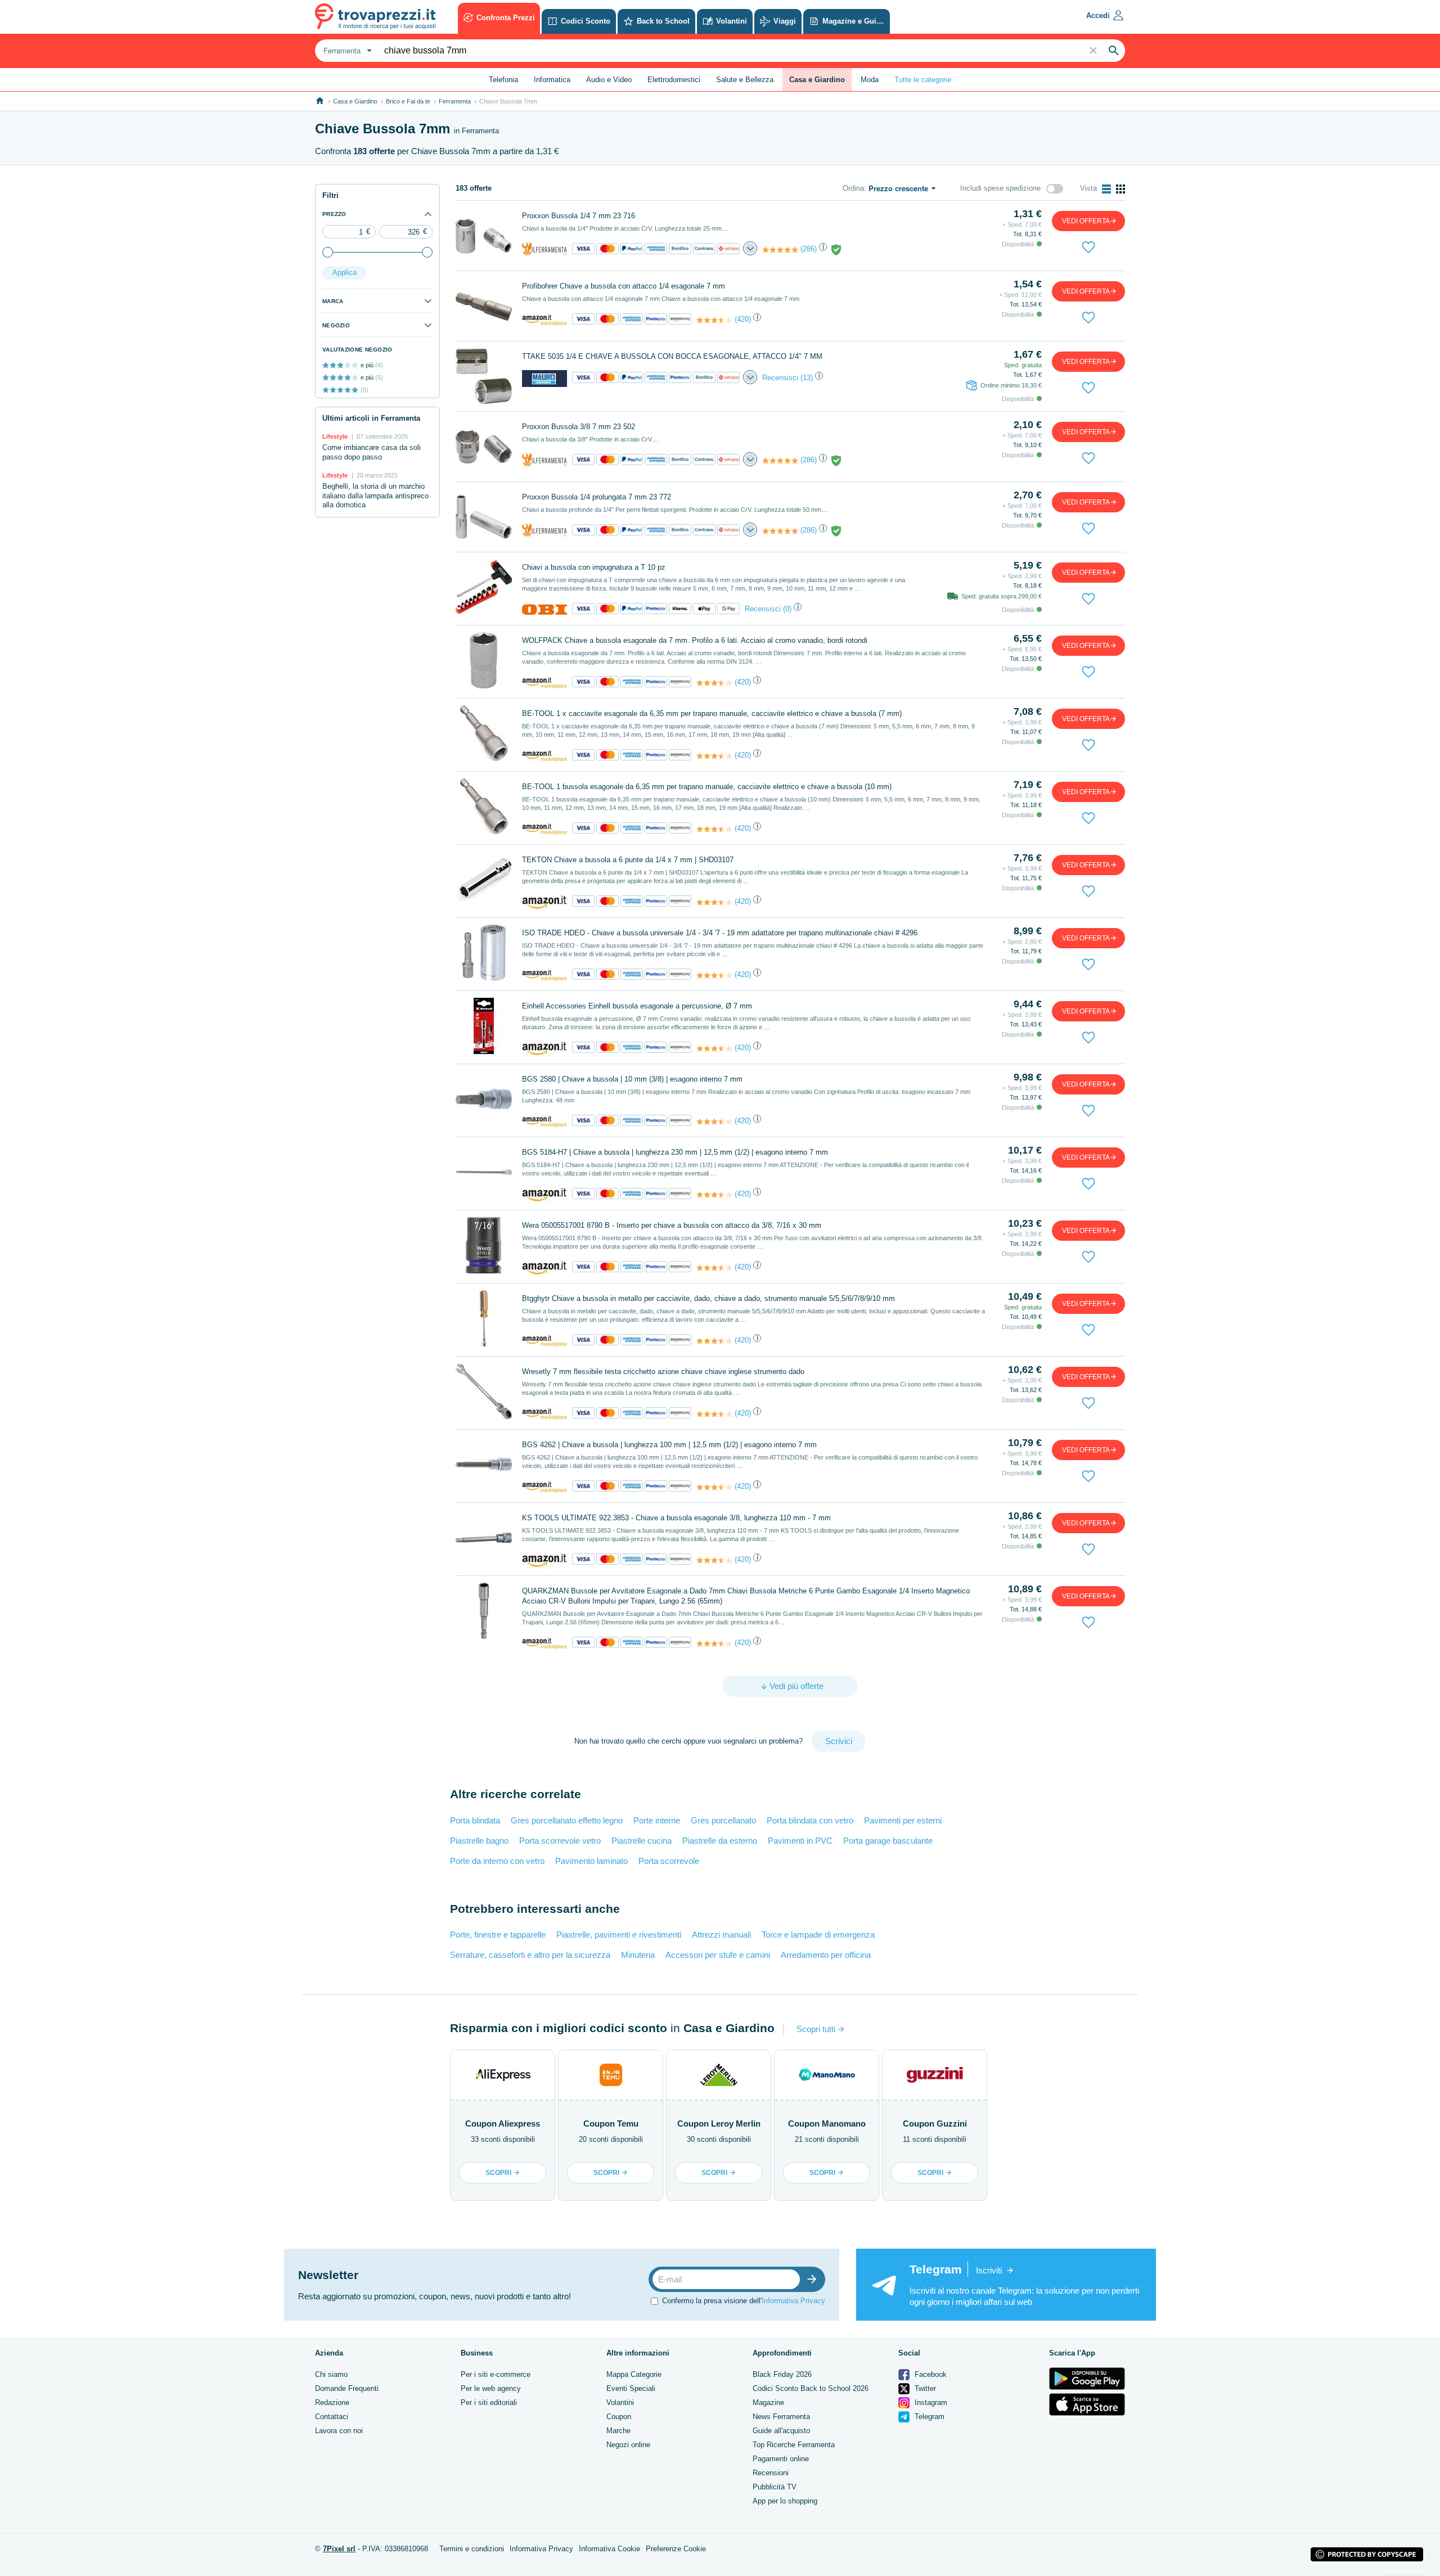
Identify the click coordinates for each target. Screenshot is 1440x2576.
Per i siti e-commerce (496, 2374)
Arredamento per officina (826, 1955)
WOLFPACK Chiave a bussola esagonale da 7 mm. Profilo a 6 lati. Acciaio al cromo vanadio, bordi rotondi (695, 640)
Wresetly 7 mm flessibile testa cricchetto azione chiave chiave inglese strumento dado (663, 1372)
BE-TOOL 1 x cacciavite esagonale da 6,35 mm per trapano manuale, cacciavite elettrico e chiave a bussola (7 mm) (712, 713)
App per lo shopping (785, 2501)
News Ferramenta (781, 2417)
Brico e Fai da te (408, 101)
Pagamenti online (781, 2459)
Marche (618, 2431)
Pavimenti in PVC (800, 1841)
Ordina (853, 188)
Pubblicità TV (775, 2487)
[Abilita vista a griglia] (1120, 189)
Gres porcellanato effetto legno (567, 1820)
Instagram (930, 2402)
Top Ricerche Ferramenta (794, 2445)
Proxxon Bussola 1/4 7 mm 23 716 (579, 216)
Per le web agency (491, 2388)
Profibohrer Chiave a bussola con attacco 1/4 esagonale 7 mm (624, 286)
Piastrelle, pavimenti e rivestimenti (619, 1935)
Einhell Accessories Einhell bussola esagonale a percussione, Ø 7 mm (637, 1006)
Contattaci (332, 2417)
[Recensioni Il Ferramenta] (780, 250)
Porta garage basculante (888, 1841)
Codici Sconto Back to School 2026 (811, 2388)
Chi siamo (331, 2374)
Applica (345, 273)
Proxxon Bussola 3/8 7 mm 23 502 (579, 427)
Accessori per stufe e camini (718, 1955)
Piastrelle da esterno (720, 1841)
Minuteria (638, 1955)
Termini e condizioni (472, 2549)
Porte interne (657, 1820)
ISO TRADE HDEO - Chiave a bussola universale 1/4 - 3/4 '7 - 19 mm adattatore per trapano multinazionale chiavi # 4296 (720, 933)
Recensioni (771, 2473)
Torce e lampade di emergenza (818, 1935)
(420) (743, 319)
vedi (1086, 221)
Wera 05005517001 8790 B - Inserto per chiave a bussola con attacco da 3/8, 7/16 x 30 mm (672, 1225)
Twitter (924, 2388)
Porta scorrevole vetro (560, 1841)
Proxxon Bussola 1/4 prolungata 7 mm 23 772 (597, 497)
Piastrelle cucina (642, 1841)
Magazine (768, 2402)
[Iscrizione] (814, 2279)
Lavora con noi (339, 2431)
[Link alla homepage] (320, 101)
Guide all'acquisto (781, 2431)
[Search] (1114, 51)
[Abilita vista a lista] (1106, 189)
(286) (809, 249)
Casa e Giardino (355, 101)
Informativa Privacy (793, 2301)
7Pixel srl (339, 2549)
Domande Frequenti (347, 2388)
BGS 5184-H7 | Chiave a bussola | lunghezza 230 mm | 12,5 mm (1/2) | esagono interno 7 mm (675, 1152)
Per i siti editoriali (489, 2402)
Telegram (928, 2417)
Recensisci (780, 378)
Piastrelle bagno (479, 1841)
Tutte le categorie (923, 80)
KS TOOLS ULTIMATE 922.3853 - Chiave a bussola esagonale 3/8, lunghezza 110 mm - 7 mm (676, 1518)
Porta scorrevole (669, 1861)
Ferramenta (455, 101)
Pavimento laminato (591, 1861)
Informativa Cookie (609, 2549)
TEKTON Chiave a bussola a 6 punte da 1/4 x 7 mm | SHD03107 (628, 860)
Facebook (930, 2374)
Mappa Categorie (634, 2374)
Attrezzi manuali (721, 1935)
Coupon (619, 2417)
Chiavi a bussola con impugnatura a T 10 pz (594, 567)
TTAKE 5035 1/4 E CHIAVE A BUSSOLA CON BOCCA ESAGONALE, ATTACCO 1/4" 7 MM (672, 356)
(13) (807, 378)
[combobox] (346, 51)
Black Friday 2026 (782, 2374)
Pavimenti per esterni (903, 1820)
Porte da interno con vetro (497, 1861)
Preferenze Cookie (676, 2549)
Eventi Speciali (631, 2388)
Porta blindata (475, 1820)
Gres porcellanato (723, 1820)
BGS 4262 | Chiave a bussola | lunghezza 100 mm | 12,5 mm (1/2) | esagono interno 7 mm (669, 1445)
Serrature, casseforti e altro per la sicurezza (530, 1955)
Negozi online (628, 2445)
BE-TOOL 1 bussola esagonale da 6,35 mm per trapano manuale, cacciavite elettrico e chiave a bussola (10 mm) (707, 787)
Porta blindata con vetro (810, 1820)
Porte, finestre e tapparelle (498, 1935)
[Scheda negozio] (544, 249)
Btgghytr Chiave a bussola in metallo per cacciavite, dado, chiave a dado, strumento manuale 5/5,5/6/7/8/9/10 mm (708, 1298)
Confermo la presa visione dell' (744, 2301)
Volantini (620, 2402)
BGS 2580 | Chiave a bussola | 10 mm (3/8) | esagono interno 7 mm (632, 1079)
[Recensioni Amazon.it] (714, 320)
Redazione (332, 2402)
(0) (787, 609)
